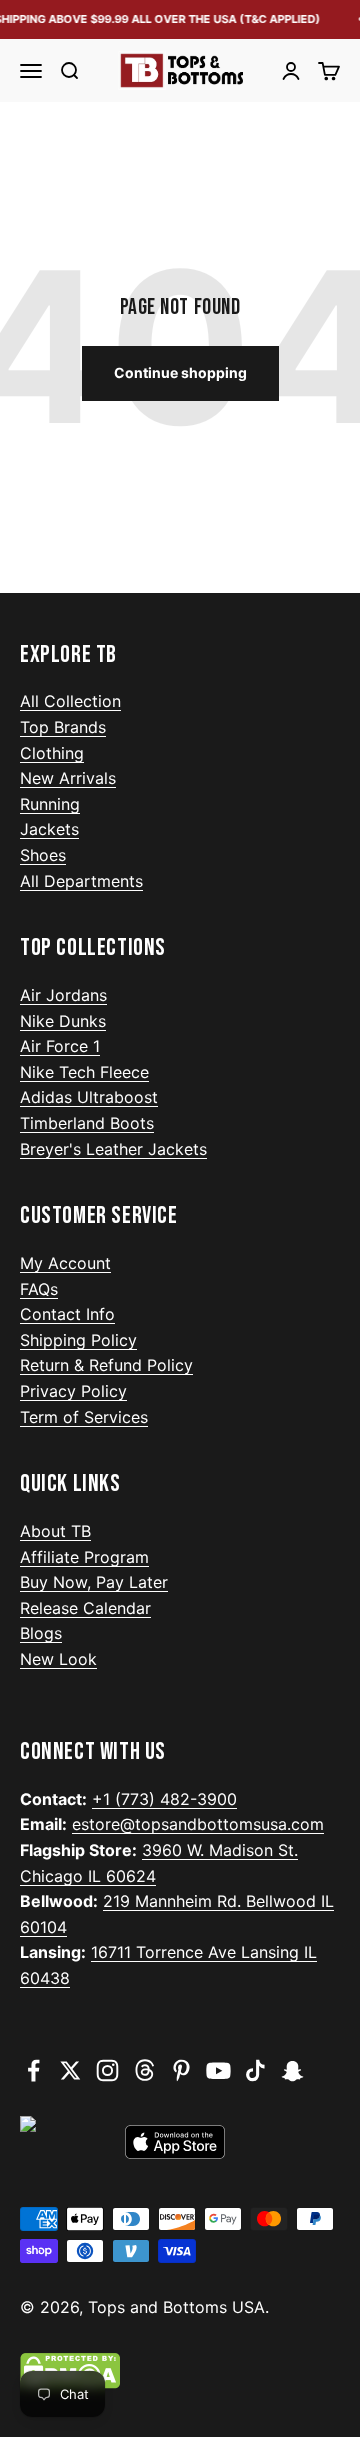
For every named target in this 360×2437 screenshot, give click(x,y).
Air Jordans (63, 995)
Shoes (43, 855)
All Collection (70, 701)
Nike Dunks (63, 1021)
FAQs (39, 1289)
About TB (55, 1531)
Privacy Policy (73, 1391)
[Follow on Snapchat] (292, 2070)
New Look (58, 1659)
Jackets (49, 829)
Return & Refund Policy (106, 1365)
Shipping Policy (78, 1340)
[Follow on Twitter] (70, 2070)
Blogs (41, 1633)
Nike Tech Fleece (84, 1072)
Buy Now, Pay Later (94, 1582)
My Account (65, 1263)
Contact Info (67, 1314)
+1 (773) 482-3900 (164, 1799)
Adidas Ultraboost (89, 1097)
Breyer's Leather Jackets (113, 1149)
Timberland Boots (87, 1123)
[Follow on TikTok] (255, 2070)
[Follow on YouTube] (218, 2070)
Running (50, 804)
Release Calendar (85, 1608)
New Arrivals (68, 778)
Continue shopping (180, 372)
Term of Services (84, 1417)
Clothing (52, 753)
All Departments (81, 881)
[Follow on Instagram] (107, 2070)
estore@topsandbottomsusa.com (198, 1824)
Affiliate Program (84, 1557)
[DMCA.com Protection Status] (180, 2371)
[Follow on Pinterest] (181, 2070)
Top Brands (63, 727)
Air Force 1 (60, 1046)
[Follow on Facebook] (33, 2070)
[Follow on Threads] (144, 2070)
